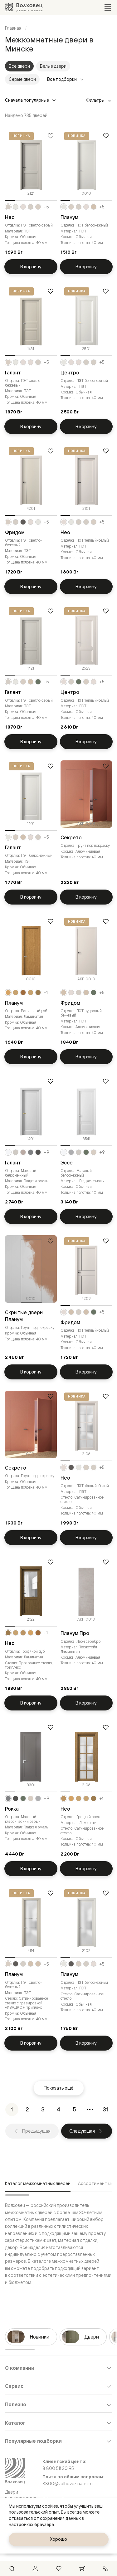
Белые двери (53, 66)
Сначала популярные (27, 100)
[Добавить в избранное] (51, 136)
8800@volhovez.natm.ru (68, 2484)
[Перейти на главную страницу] (24, 7)
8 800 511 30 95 (58, 2468)
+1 (46, 993)
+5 (46, 207)
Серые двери (22, 79)
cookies (50, 2506)
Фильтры (95, 100)
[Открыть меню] (108, 7)
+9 (46, 1152)
